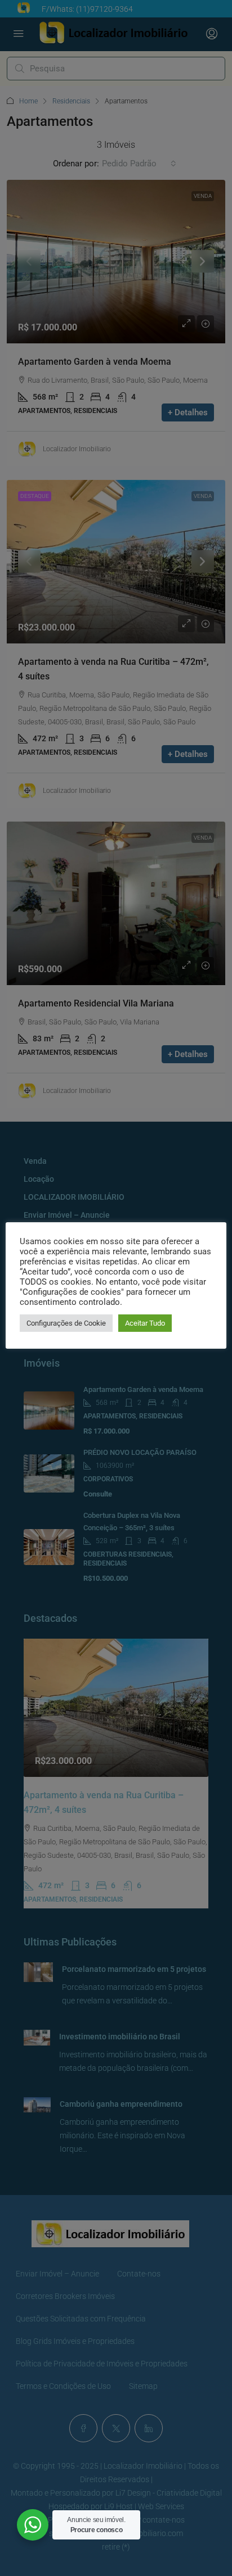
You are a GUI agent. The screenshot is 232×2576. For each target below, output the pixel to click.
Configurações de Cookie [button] (66, 1323)
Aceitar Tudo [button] (145, 1323)
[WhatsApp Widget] (33, 2525)
